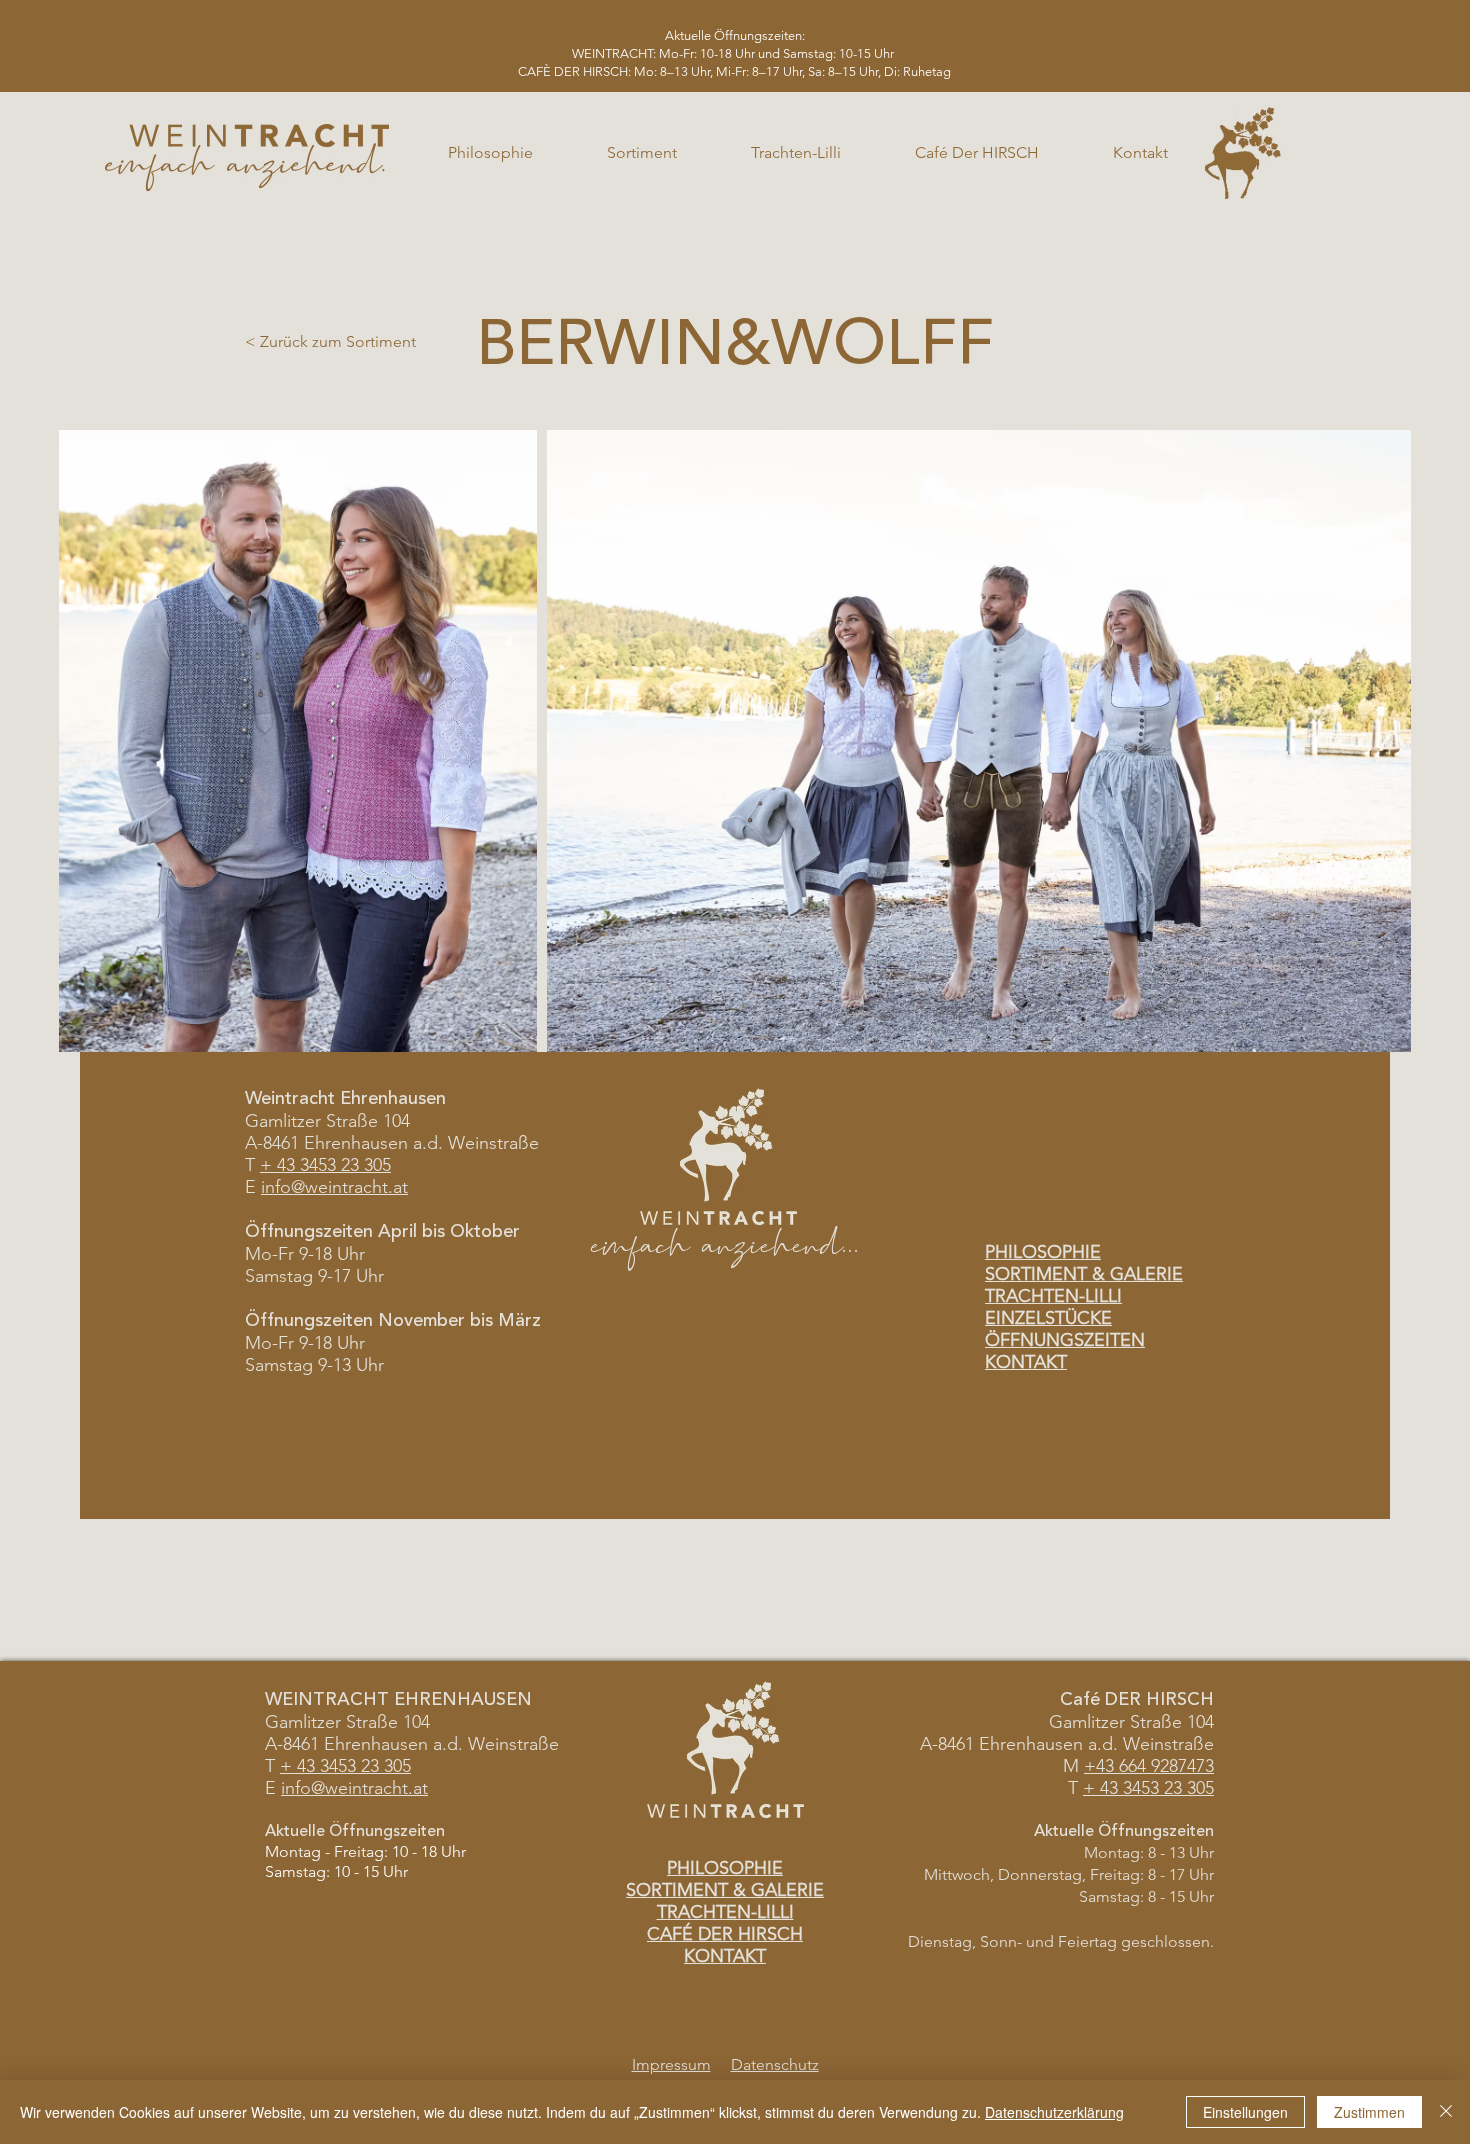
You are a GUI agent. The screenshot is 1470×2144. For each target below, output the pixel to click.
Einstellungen (1245, 2112)
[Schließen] (1446, 2112)
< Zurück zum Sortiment (330, 341)
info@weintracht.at (334, 1187)
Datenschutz (775, 2064)
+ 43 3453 (318, 1766)
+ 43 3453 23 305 (325, 1165)
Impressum (671, 2064)
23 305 (383, 1766)
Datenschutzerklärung (1054, 2112)
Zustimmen (1369, 2112)
